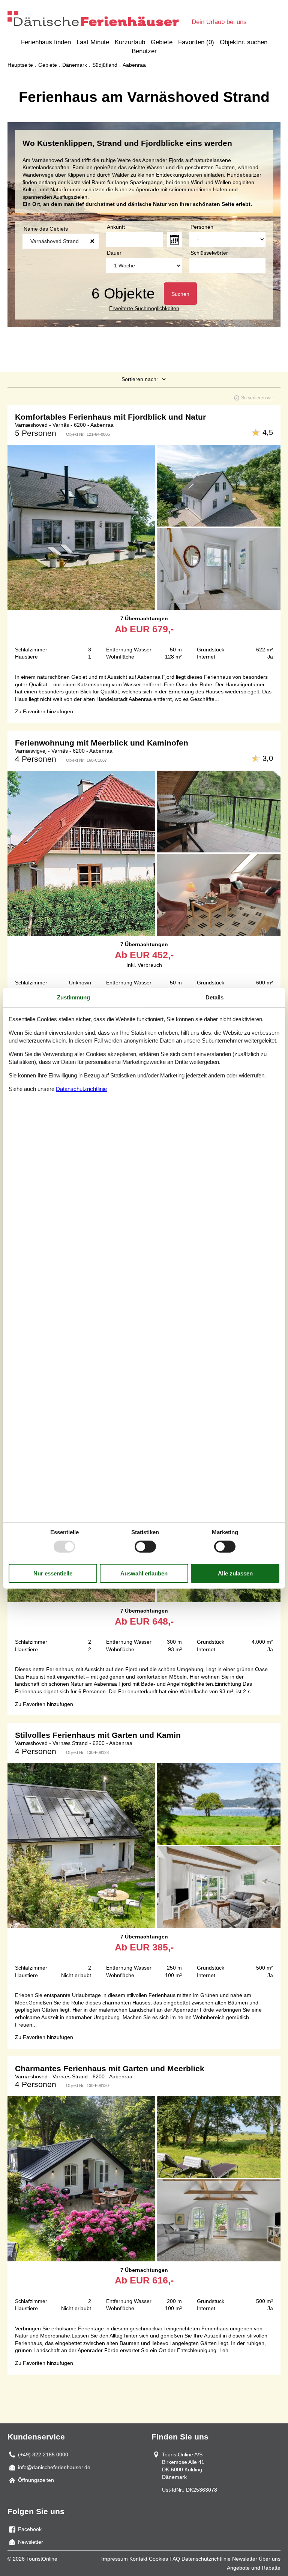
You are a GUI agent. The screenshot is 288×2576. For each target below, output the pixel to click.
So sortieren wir (257, 398)
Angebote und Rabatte (254, 2568)
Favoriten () (196, 42)
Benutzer (144, 51)
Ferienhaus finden (46, 42)
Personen (202, 227)
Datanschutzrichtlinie (81, 1089)
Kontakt (138, 2559)
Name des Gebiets (46, 229)
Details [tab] (214, 997)
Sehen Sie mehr (144, 535)
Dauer (114, 253)
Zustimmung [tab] (73, 997)
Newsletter (245, 2559)
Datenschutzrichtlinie (206, 2559)
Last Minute (93, 42)
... (174, 239)
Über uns (270, 2559)
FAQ (175, 2559)
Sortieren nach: (140, 379)
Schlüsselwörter (209, 253)
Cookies (158, 2559)
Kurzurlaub (130, 42)
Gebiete (162, 42)
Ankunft (116, 227)
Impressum (115, 2559)
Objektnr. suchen (244, 42)
